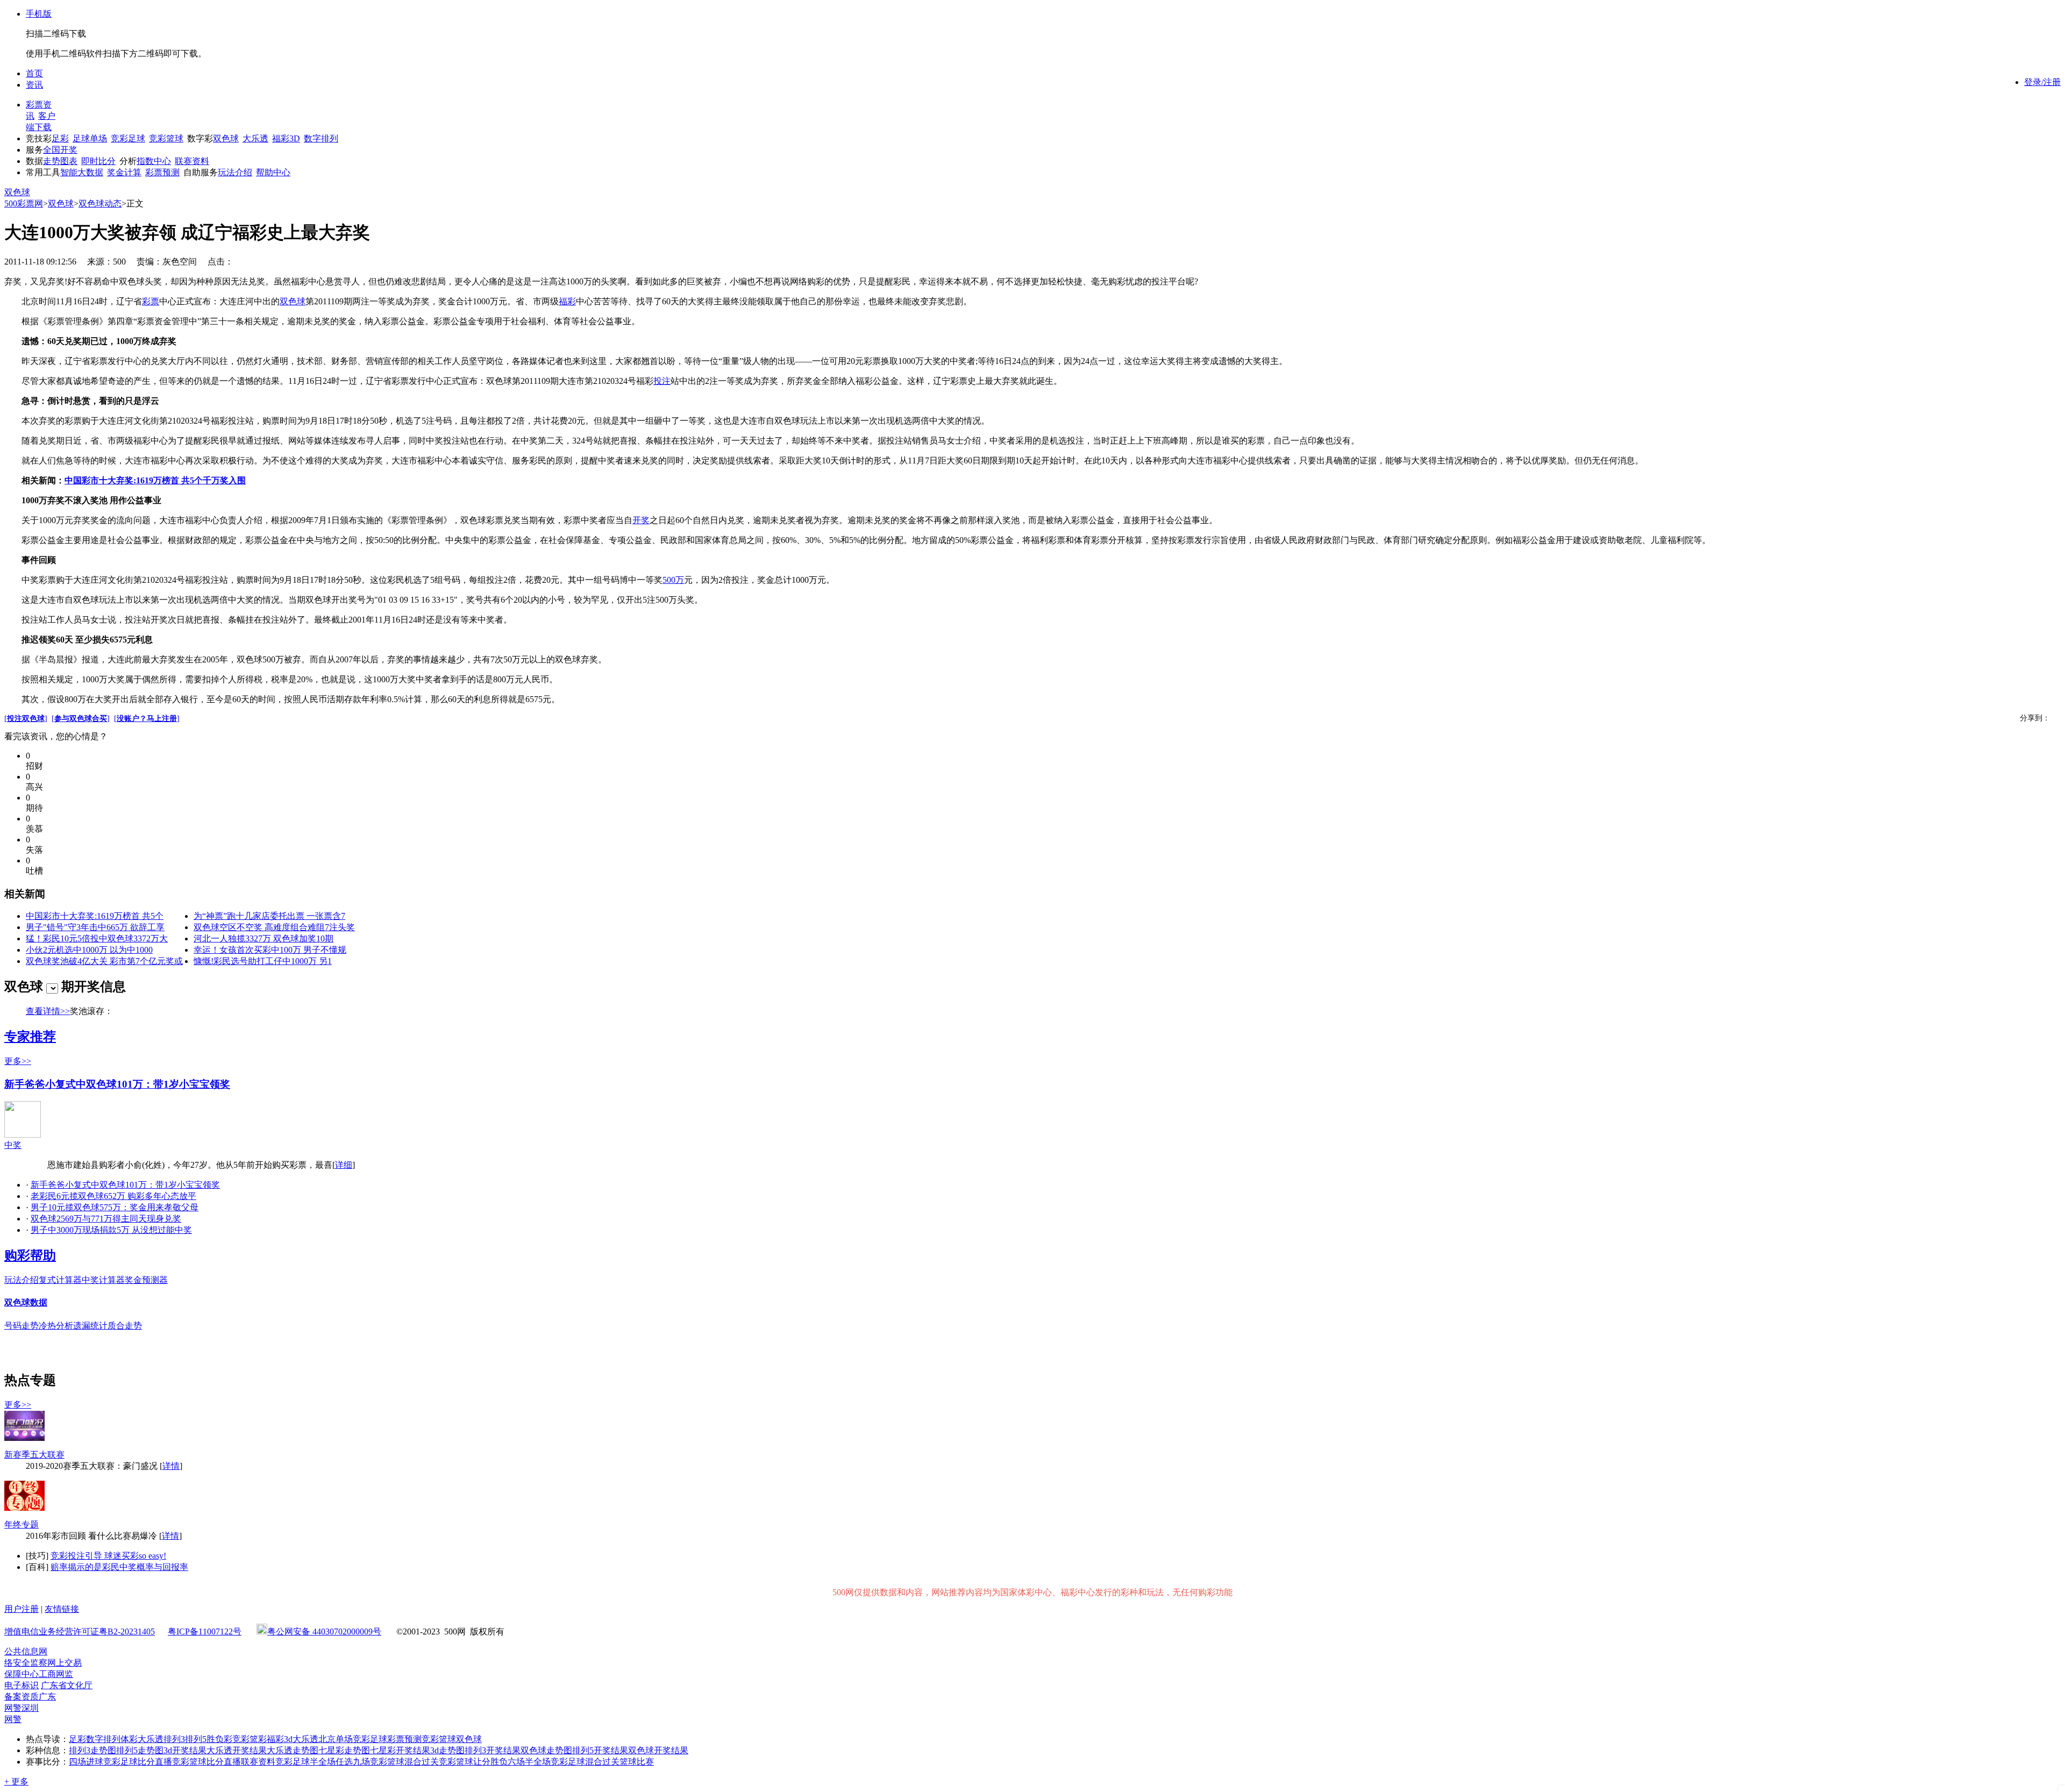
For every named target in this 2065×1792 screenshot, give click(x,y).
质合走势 (125, 1326)
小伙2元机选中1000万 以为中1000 (89, 950)
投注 (662, 381)
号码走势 (22, 1326)
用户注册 (22, 1609)
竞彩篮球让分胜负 (473, 1762)
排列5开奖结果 (600, 1750)
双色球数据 (26, 1302)
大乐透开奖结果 (237, 1750)
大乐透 (255, 138)
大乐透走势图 (293, 1750)
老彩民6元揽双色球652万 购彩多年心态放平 (113, 1196)
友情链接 (62, 1609)
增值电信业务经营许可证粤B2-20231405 (80, 1632)
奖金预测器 (146, 1280)
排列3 (174, 1739)
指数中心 (154, 161)
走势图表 (60, 161)
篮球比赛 (637, 1762)
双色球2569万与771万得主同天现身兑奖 (106, 1219)
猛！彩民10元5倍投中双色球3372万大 (97, 938)
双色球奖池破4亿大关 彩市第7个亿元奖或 (104, 961)
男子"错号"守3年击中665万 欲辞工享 (95, 927)
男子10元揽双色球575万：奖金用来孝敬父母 (115, 1207)
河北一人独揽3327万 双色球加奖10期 (264, 938)
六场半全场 (529, 1762)
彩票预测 (162, 172)
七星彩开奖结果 (400, 1750)
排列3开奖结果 (493, 1750)
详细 (344, 1165)
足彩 (60, 138)
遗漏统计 (90, 1326)
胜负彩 (219, 1739)
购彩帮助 (30, 1255)
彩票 (151, 301)
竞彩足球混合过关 (585, 1762)
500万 (673, 580)
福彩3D (286, 138)
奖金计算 (124, 172)
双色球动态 (100, 204)
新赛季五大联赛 (34, 1455)
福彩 (567, 301)
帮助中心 (273, 172)
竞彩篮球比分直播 (206, 1762)
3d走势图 (447, 1750)
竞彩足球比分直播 (138, 1762)
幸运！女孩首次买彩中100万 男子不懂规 (270, 950)
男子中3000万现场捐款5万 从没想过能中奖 (111, 1230)
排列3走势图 (92, 1750)
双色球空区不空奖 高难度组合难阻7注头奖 (274, 927)
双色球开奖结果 (658, 1750)
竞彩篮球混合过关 (404, 1762)
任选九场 (353, 1762)
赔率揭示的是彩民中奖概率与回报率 (119, 1567)
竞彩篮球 (166, 138)
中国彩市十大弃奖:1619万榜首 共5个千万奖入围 (155, 480)
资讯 (34, 85)
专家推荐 (30, 1037)
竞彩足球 (128, 138)
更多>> (18, 1061)
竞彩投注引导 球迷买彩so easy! (108, 1556)
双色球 (226, 138)
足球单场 (90, 138)
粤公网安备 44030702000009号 (324, 1632)
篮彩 (258, 1739)
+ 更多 (16, 1782)
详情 (171, 1466)
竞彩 (241, 1739)
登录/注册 (2042, 82)
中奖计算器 (103, 1280)
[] (26, 719)
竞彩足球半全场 (305, 1762)
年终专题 (22, 1525)
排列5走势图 (140, 1750)
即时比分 (98, 161)
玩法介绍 (235, 172)
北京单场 (336, 1739)
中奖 (13, 1145)
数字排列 (321, 138)
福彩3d (280, 1739)
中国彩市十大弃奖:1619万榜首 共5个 (95, 916)
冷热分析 (56, 1326)
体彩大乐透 (142, 1739)
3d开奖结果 (185, 1750)
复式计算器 (60, 1280)
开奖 (641, 520)
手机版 (39, 14)
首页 (34, 73)
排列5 (196, 1739)
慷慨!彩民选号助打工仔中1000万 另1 (263, 961)
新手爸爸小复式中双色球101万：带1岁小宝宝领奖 (117, 1084)
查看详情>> (48, 1011)
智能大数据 (82, 172)
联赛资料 (192, 161)
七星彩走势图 (344, 1750)
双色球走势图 (546, 1750)
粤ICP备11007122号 (205, 1632)
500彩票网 (24, 204)
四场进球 (86, 1762)
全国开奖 (60, 150)
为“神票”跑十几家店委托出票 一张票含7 (269, 916)
